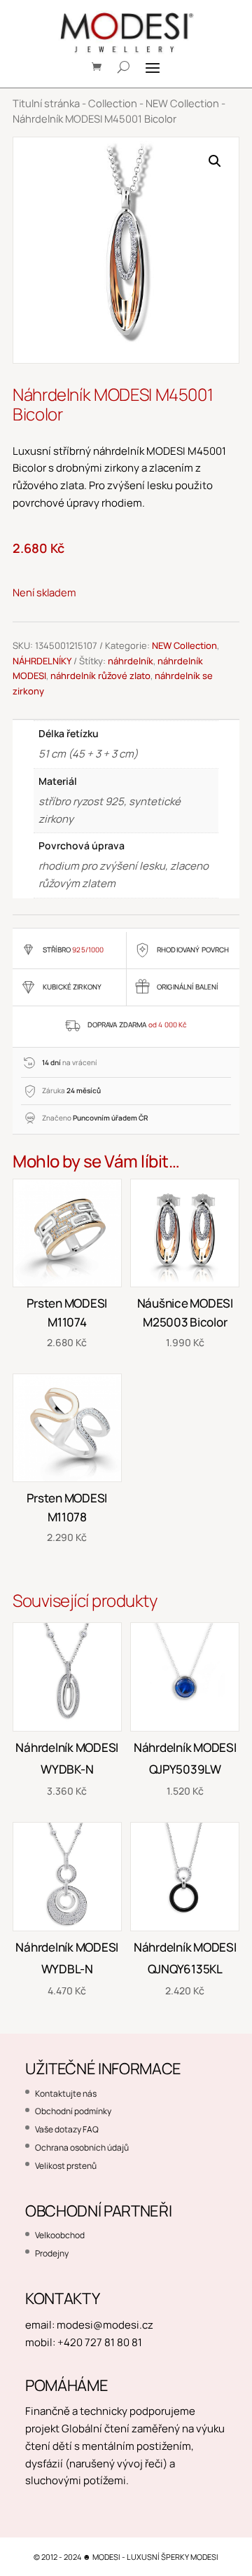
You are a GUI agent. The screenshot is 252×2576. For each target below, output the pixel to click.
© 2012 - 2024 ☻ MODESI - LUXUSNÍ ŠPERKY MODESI (126, 2557)
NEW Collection (182, 103)
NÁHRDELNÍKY (42, 661)
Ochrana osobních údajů (82, 2147)
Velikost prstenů (66, 2166)
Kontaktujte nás (66, 2094)
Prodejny (52, 2253)
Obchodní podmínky (73, 2111)
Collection (113, 103)
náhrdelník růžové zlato (100, 676)
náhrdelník (131, 661)
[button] (215, 161)
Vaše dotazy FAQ (67, 2129)
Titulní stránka (46, 103)
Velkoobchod (60, 2235)
